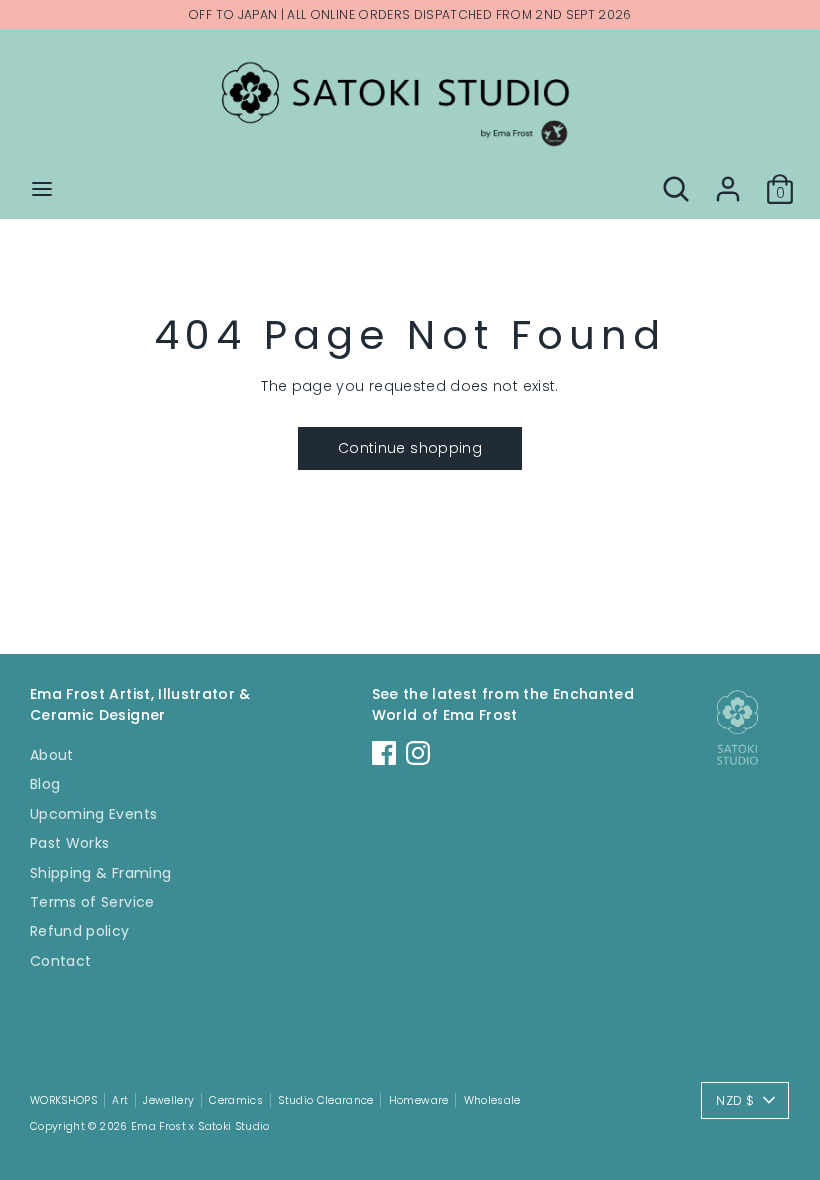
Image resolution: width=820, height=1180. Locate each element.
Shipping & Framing (100, 873)
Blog (45, 784)
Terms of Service (92, 902)
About (52, 755)
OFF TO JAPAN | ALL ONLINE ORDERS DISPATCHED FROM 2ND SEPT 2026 (410, 14)
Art (120, 1100)
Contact (60, 961)
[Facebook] (384, 753)
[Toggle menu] (42, 189)
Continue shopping (410, 448)
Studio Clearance (326, 1100)
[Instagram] (418, 753)
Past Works (70, 843)
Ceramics (236, 1100)
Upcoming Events (93, 814)
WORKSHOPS (63, 1100)
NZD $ (735, 1100)
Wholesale (492, 1100)
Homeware (419, 1100)
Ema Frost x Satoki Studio (200, 1126)
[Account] (728, 179)
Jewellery (168, 1100)
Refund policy (80, 931)
